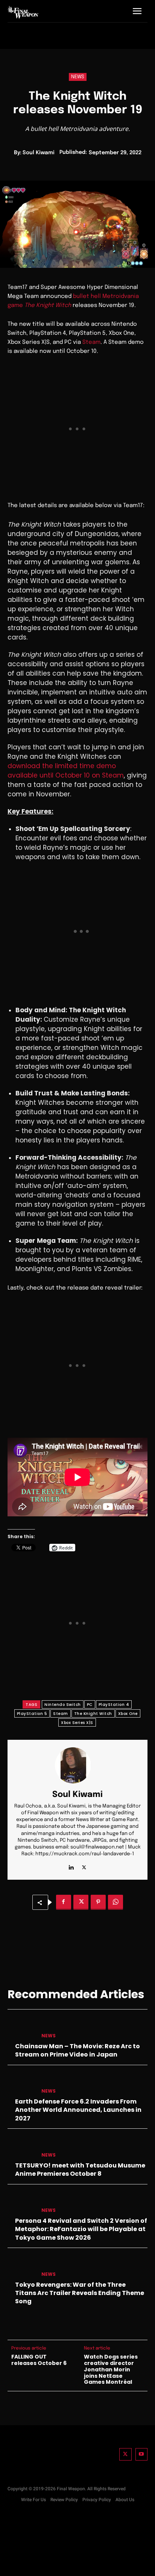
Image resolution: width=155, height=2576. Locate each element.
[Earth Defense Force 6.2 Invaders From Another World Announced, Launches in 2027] (21, 2084)
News (78, 77)
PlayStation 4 (114, 1705)
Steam (91, 342)
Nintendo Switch (63, 1705)
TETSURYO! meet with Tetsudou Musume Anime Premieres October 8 (80, 2170)
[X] (84, 1866)
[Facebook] (64, 1902)
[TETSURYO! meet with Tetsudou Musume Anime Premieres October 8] (21, 2148)
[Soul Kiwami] (77, 1765)
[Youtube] (142, 2454)
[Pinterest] (98, 1902)
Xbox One (128, 1714)
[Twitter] (125, 2454)
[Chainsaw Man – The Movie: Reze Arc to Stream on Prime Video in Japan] (21, 2028)
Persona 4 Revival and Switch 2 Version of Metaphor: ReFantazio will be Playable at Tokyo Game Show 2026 (81, 2229)
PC (90, 1705)
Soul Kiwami (39, 153)
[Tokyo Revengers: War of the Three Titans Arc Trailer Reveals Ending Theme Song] (21, 2267)
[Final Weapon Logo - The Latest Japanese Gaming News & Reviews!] (23, 12)
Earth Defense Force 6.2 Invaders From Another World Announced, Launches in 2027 (78, 2110)
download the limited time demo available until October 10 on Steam (66, 771)
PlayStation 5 (32, 1714)
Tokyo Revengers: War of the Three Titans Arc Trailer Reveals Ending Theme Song (80, 2293)
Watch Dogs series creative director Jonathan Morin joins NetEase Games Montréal (111, 2369)
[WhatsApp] (115, 1902)
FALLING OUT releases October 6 (39, 2360)
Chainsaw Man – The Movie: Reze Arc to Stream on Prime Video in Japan (77, 2050)
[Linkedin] (71, 1866)
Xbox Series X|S (77, 1723)
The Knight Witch (93, 1714)
